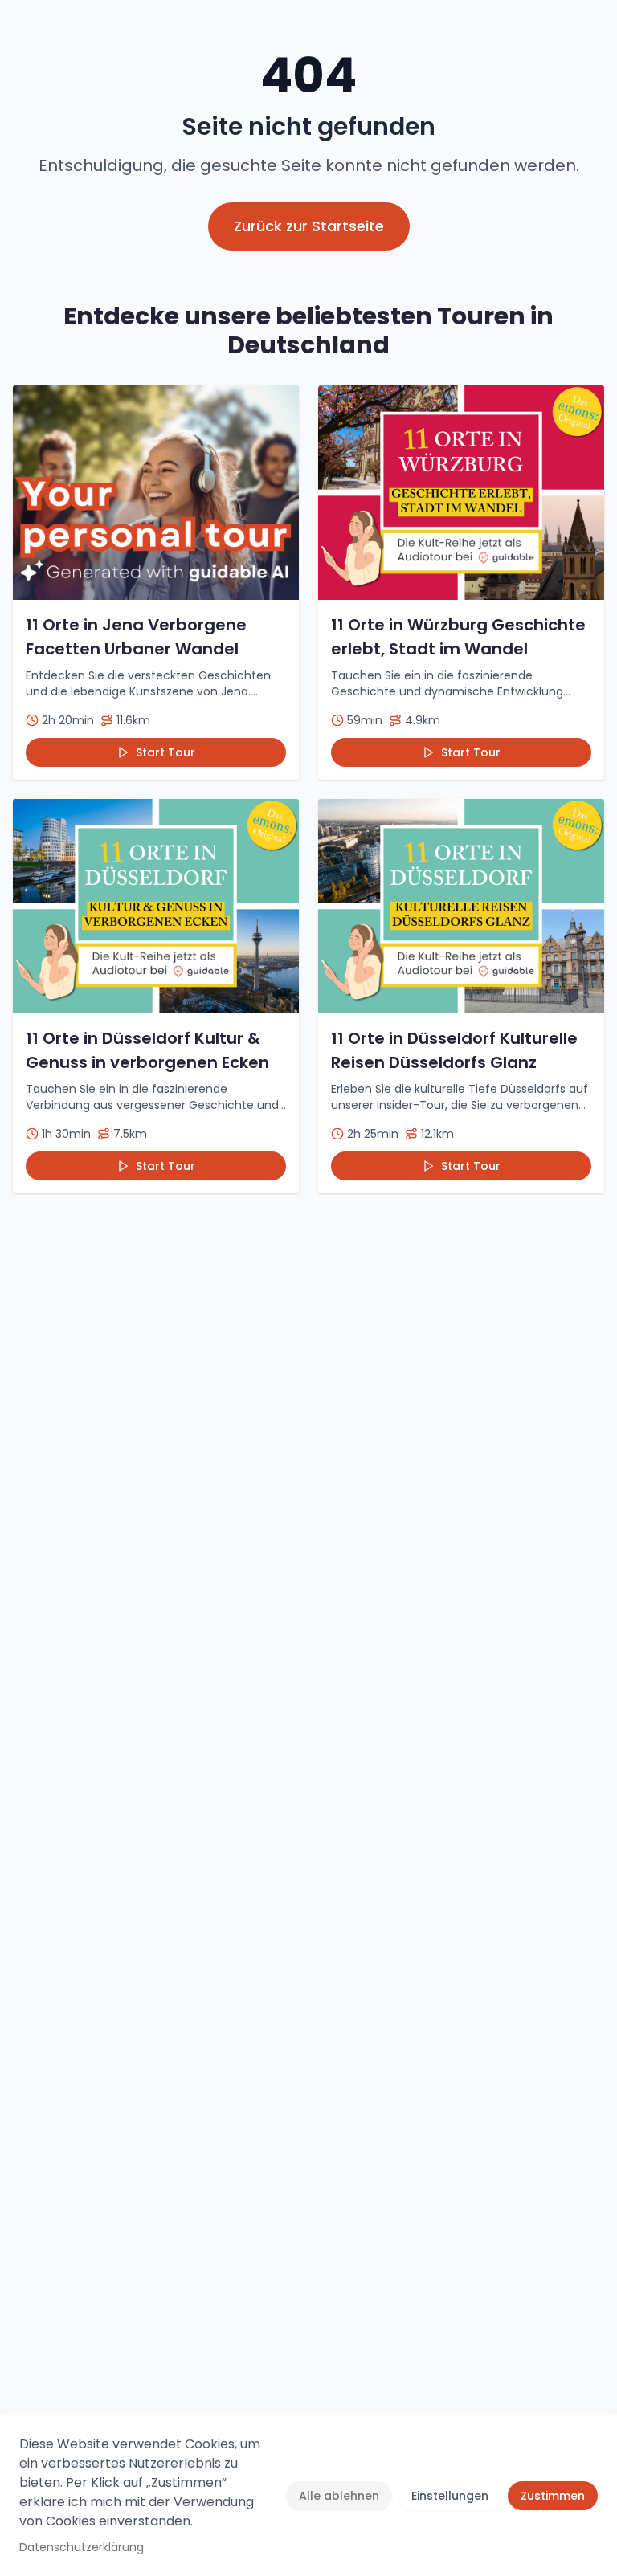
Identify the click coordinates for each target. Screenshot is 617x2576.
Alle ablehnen (339, 2496)
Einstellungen (450, 2496)
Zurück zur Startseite (309, 226)
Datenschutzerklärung (82, 2547)
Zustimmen (553, 2496)
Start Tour (165, 752)
